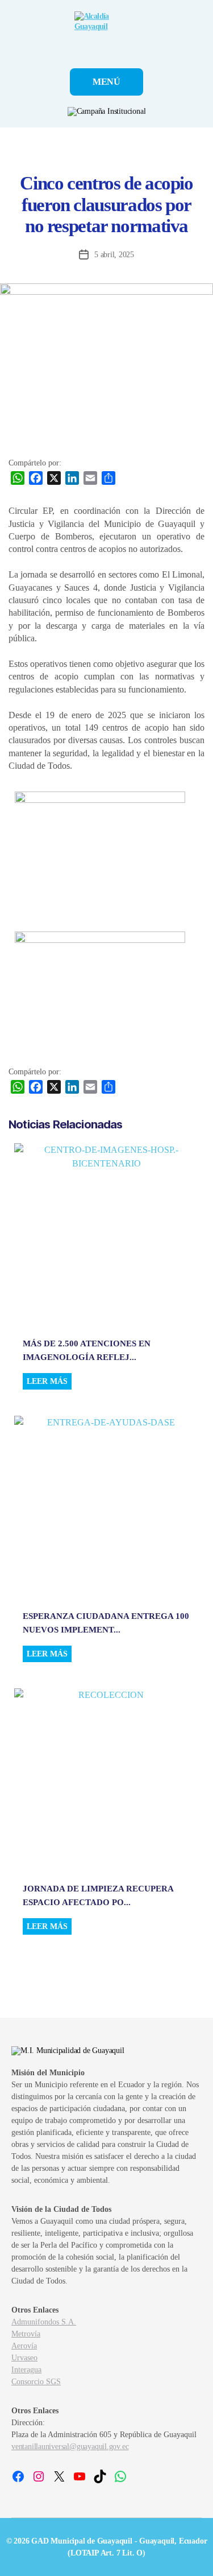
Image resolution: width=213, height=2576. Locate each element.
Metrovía (26, 2334)
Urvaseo (24, 2358)
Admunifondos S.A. (44, 2322)
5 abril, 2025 (114, 255)
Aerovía (24, 2346)
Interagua (26, 2370)
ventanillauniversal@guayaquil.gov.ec (70, 2447)
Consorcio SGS (36, 2382)
